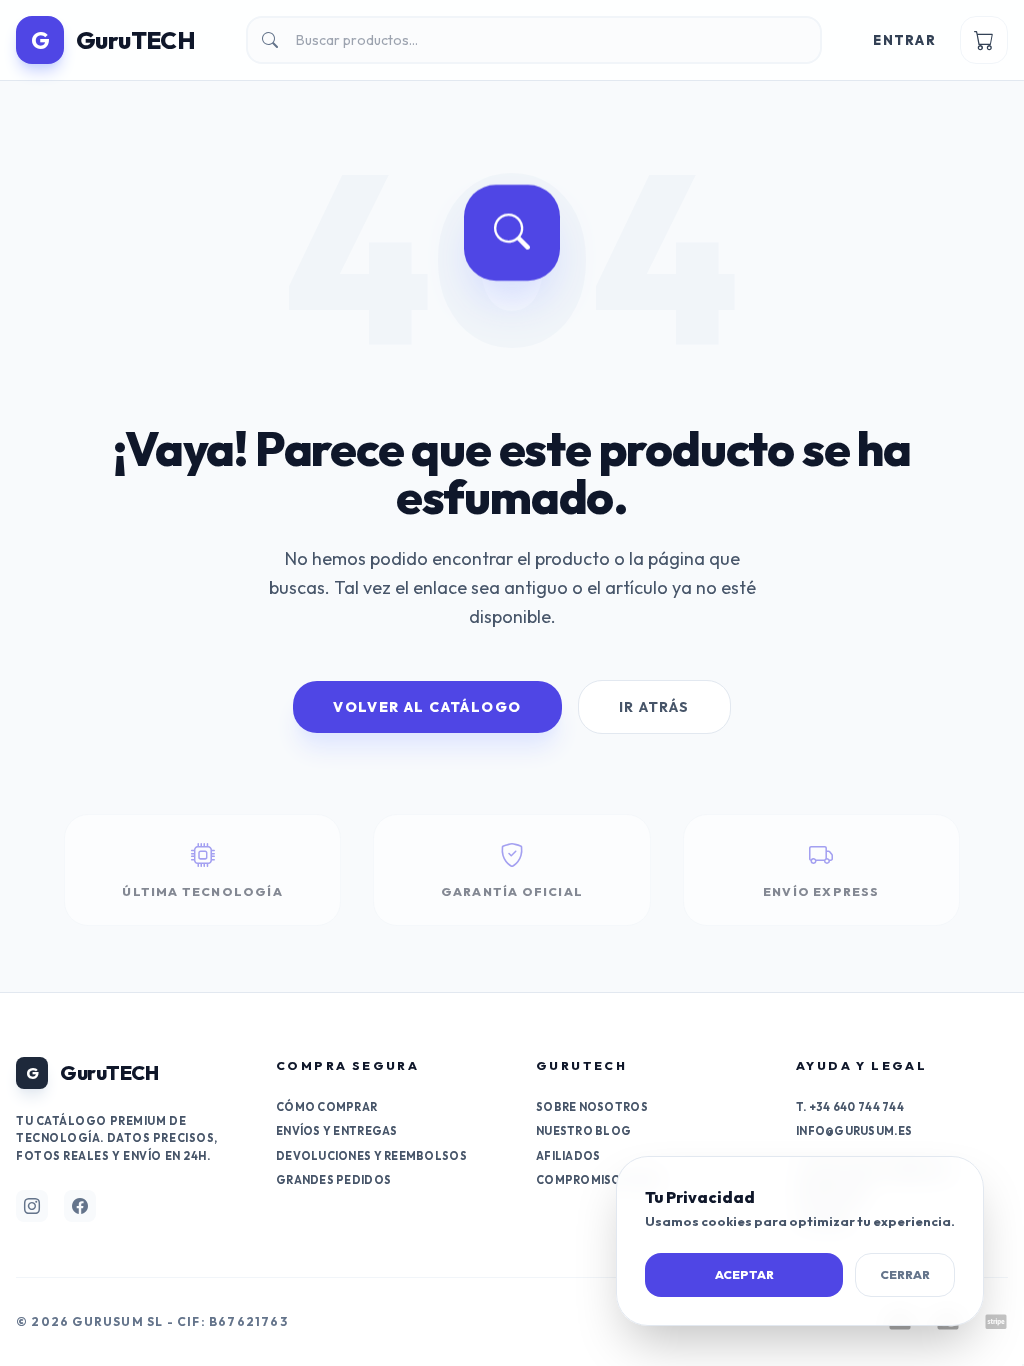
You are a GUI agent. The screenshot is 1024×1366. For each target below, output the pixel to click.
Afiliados (568, 1156)
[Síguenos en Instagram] (32, 1206)
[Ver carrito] (984, 40)
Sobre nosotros (592, 1107)
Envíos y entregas (337, 1131)
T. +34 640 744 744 (850, 1107)
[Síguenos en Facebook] (80, 1206)
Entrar (904, 40)
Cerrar (905, 1274)
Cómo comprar (326, 1107)
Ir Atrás (654, 707)
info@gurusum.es (854, 1131)
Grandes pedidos (333, 1180)
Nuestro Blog (583, 1131)
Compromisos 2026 (598, 1180)
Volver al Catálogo (427, 707)
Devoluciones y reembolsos (371, 1156)
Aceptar (744, 1274)
